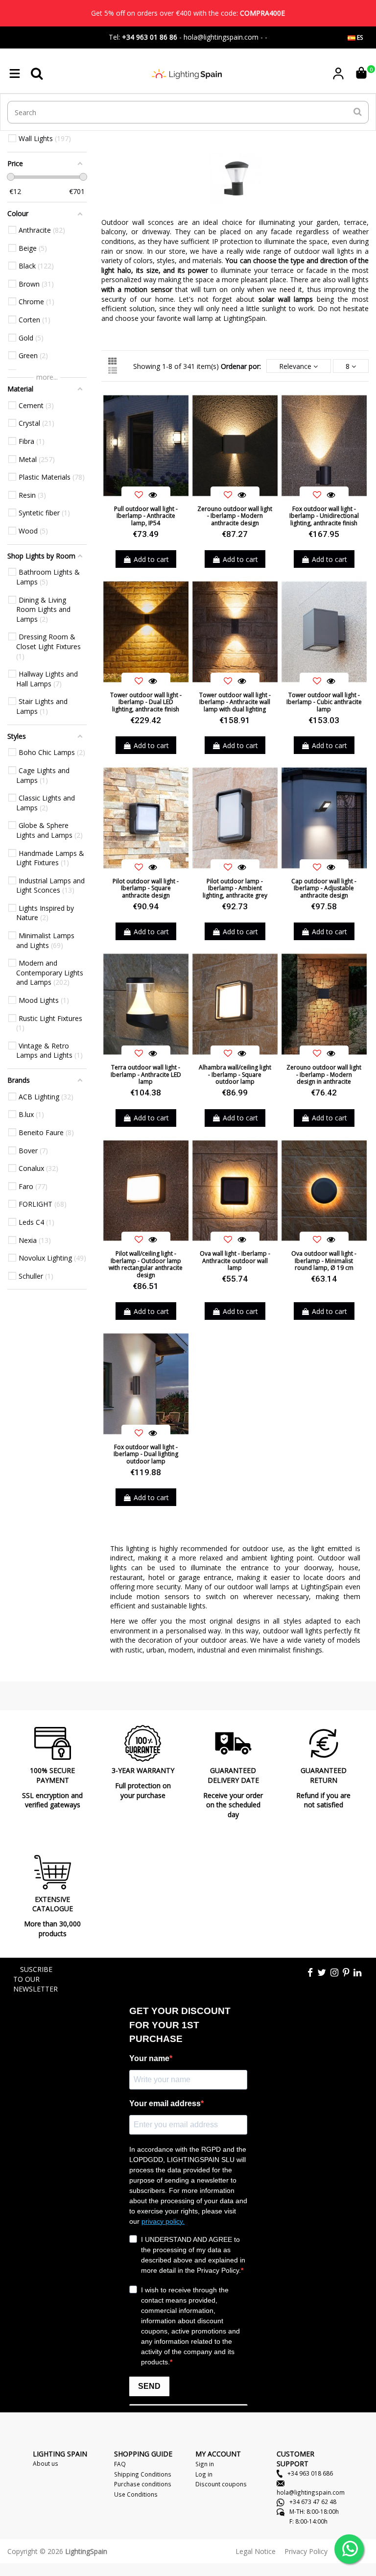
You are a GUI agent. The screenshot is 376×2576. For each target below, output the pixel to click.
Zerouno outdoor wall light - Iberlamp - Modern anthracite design (235, 516)
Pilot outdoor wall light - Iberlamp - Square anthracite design (146, 888)
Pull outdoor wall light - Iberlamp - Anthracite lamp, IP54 (146, 516)
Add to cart (151, 559)
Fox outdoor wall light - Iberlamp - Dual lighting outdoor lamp (146, 1454)
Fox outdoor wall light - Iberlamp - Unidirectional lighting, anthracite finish (324, 516)
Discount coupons (221, 2484)
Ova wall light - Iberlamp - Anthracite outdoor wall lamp (235, 1261)
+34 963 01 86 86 (150, 37)
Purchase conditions (143, 2484)
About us (46, 2463)
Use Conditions (136, 2494)
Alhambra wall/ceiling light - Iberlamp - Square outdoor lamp (235, 1074)
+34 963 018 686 (309, 2473)
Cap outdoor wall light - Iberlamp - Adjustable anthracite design (324, 888)
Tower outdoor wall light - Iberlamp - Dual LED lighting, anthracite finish (146, 702)
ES (359, 37)
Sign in (205, 2464)
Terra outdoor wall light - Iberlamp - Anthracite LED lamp (146, 1074)
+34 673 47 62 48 (312, 2502)
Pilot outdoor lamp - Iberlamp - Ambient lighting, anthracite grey (235, 888)
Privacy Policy (306, 2551)
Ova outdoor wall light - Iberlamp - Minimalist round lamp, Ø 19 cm (324, 1261)
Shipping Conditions (143, 2474)
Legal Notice (256, 2551)
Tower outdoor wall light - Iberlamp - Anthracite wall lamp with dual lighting (235, 702)
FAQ (120, 2464)
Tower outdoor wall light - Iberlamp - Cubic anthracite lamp (324, 702)
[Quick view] (153, 495)
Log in (204, 2474)
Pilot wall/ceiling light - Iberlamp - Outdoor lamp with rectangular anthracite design (146, 1264)
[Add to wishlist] (139, 495)
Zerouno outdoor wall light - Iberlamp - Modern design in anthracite (324, 1074)
